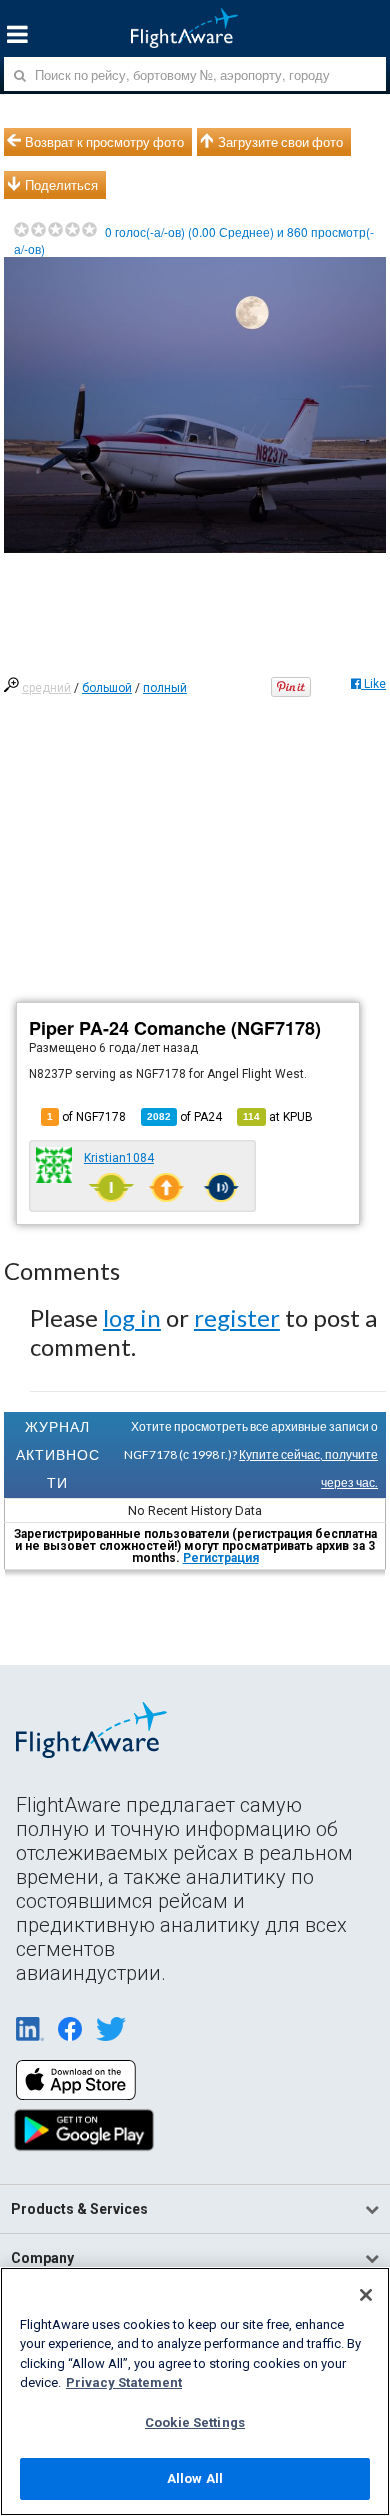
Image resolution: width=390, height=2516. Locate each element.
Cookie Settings (195, 2422)
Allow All (195, 2478)
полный (165, 688)
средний (46, 688)
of (184, 1117)
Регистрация (221, 1558)
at (278, 1117)
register (237, 1317)
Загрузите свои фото (280, 142)
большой (107, 688)
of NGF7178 (86, 1117)
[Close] (366, 2295)
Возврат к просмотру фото (104, 142)
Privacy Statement (124, 2382)
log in (132, 1317)
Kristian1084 (119, 1158)
